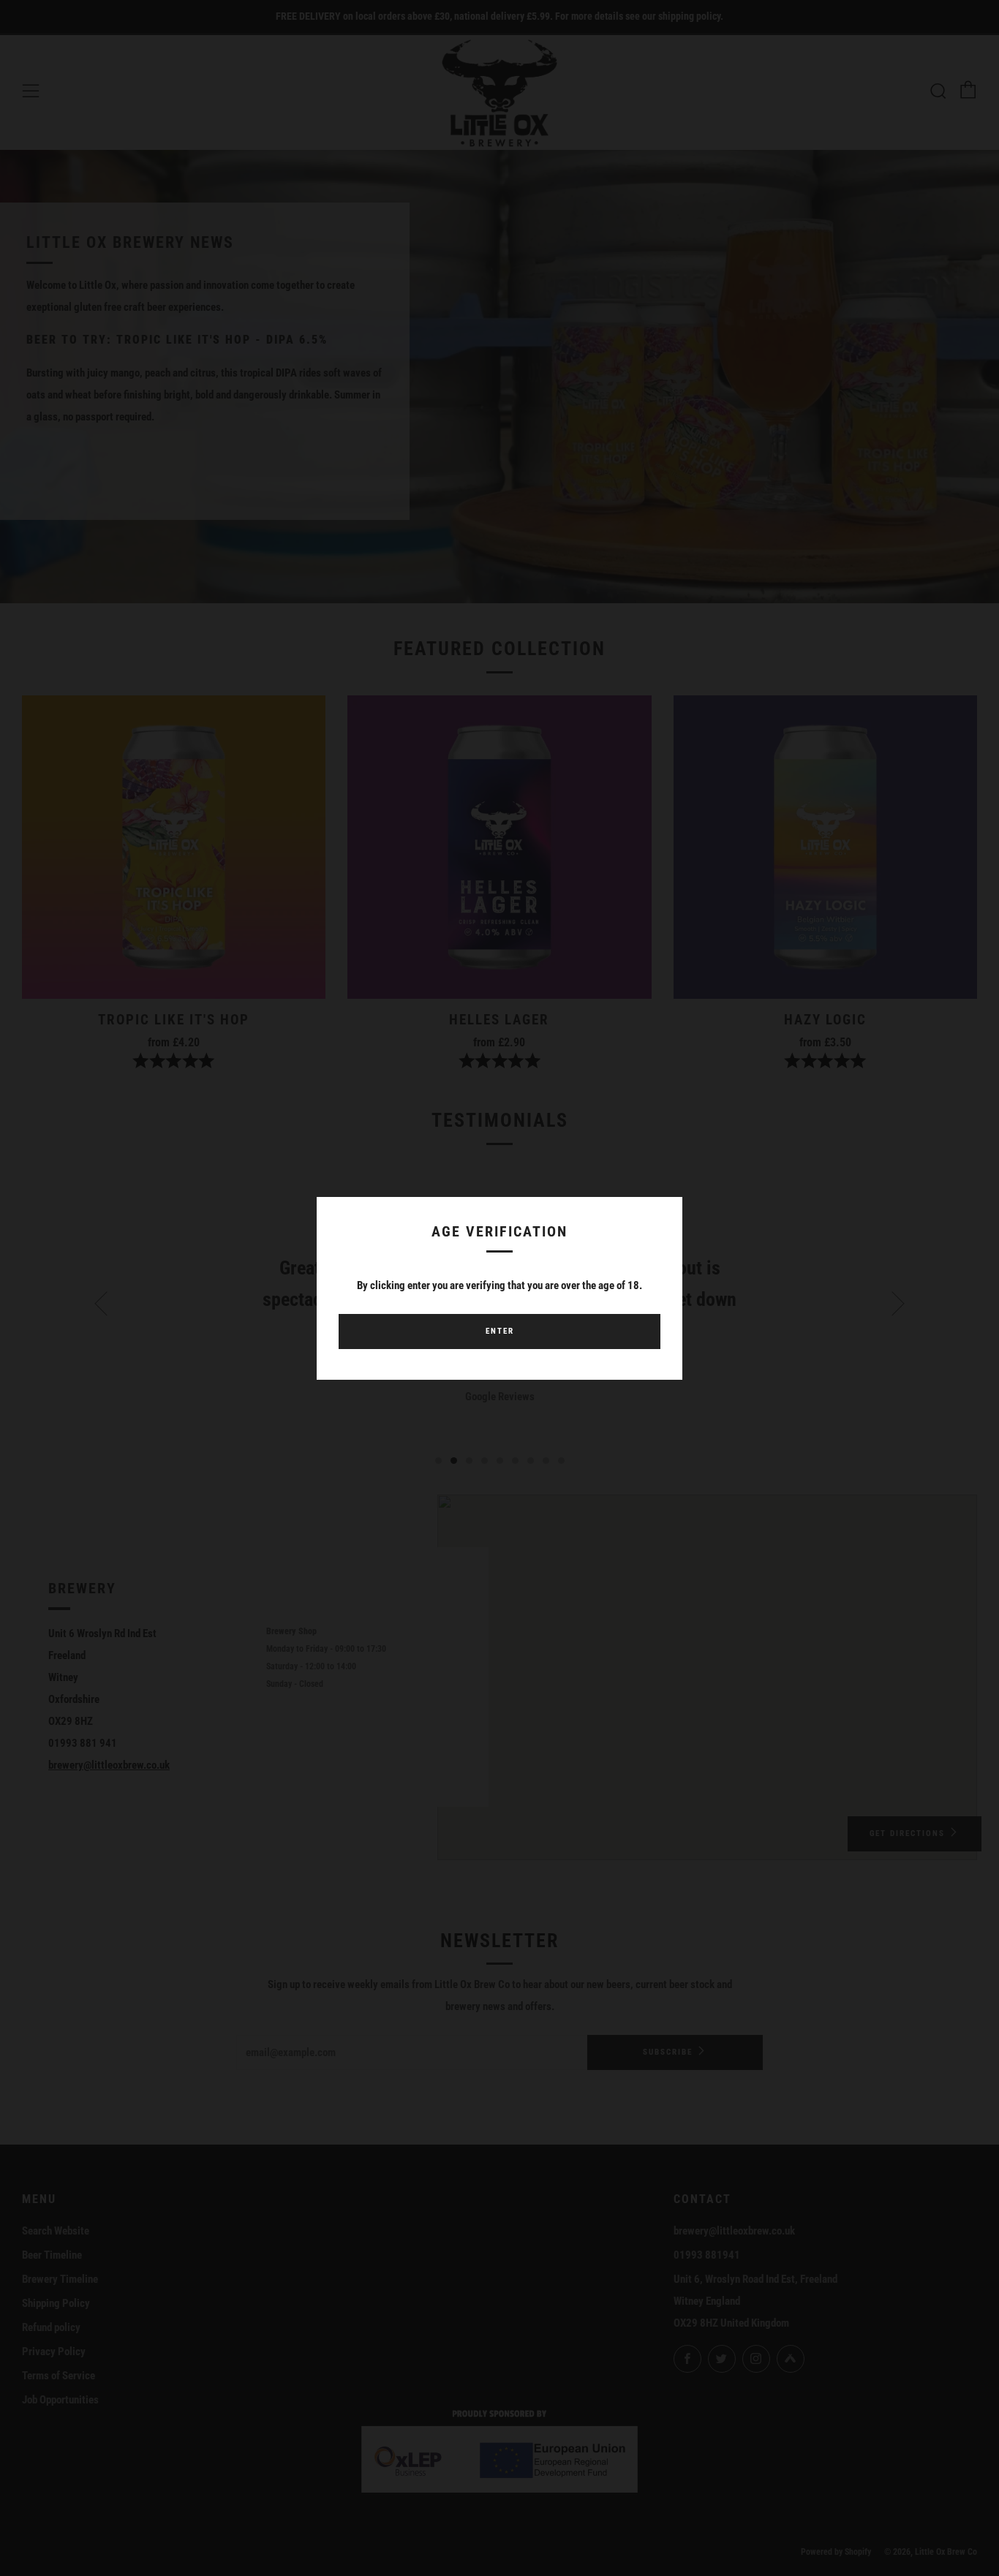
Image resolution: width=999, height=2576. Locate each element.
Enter (500, 1331)
